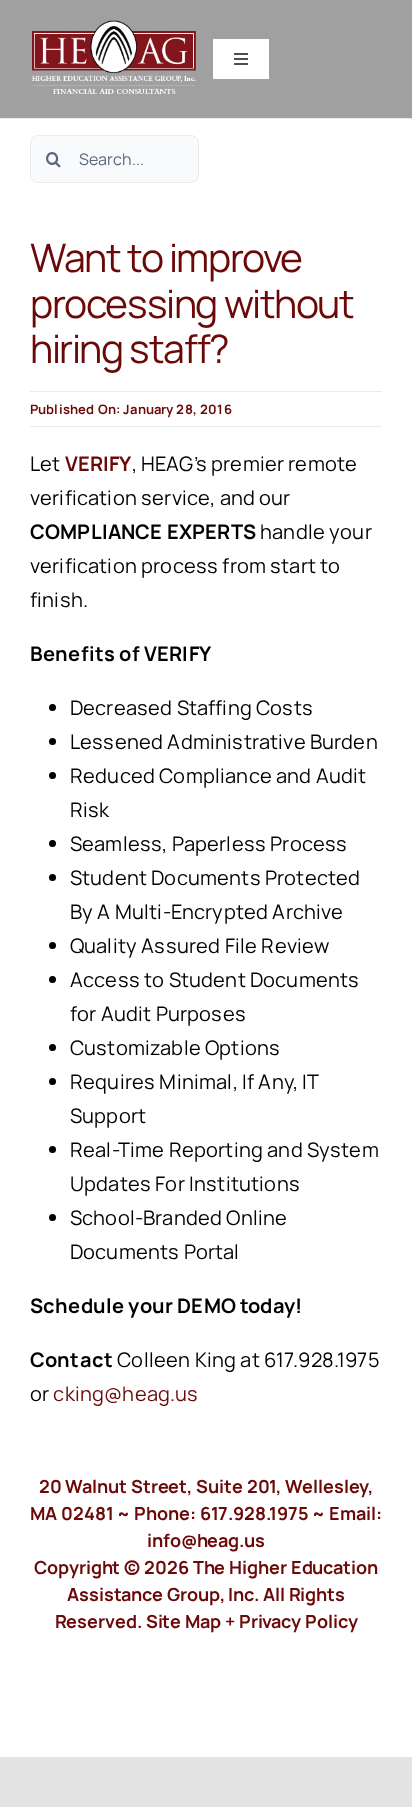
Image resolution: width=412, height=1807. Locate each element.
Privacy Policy (298, 1621)
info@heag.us (206, 1540)
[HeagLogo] (114, 29)
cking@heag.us (125, 1393)
